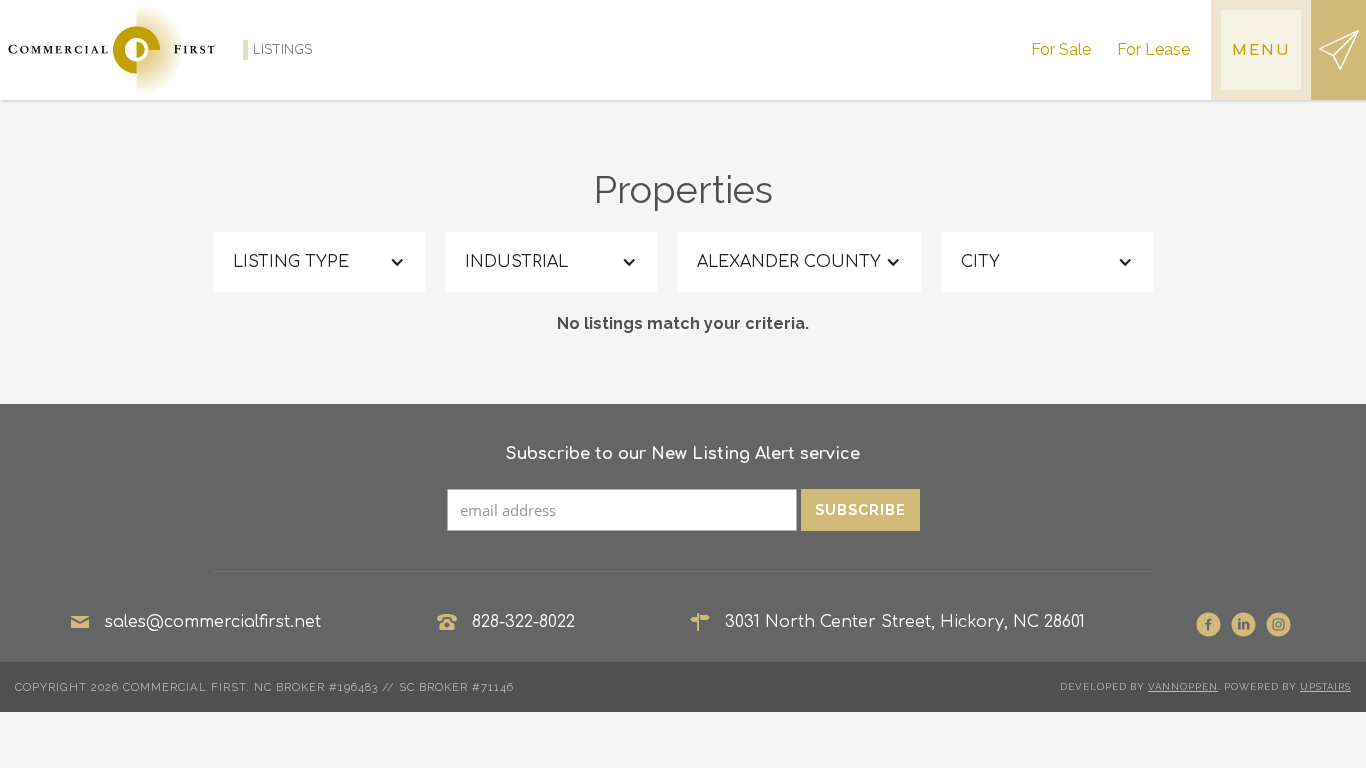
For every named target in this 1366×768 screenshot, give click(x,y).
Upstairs (1325, 686)
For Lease (1153, 49)
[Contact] (1338, 50)
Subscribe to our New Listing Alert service (683, 454)
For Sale (1061, 49)
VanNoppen (1183, 686)
